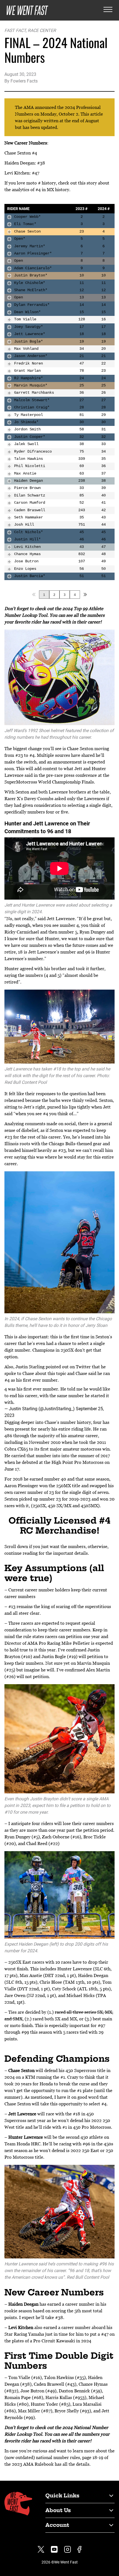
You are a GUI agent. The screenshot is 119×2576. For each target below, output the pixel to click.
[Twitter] (41, 2549)
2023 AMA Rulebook (33, 2464)
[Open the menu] (108, 10)
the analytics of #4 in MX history (37, 189)
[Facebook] (79, 2549)
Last (85, 595)
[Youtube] (54, 2549)
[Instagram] (68, 2549)
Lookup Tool (35, 615)
